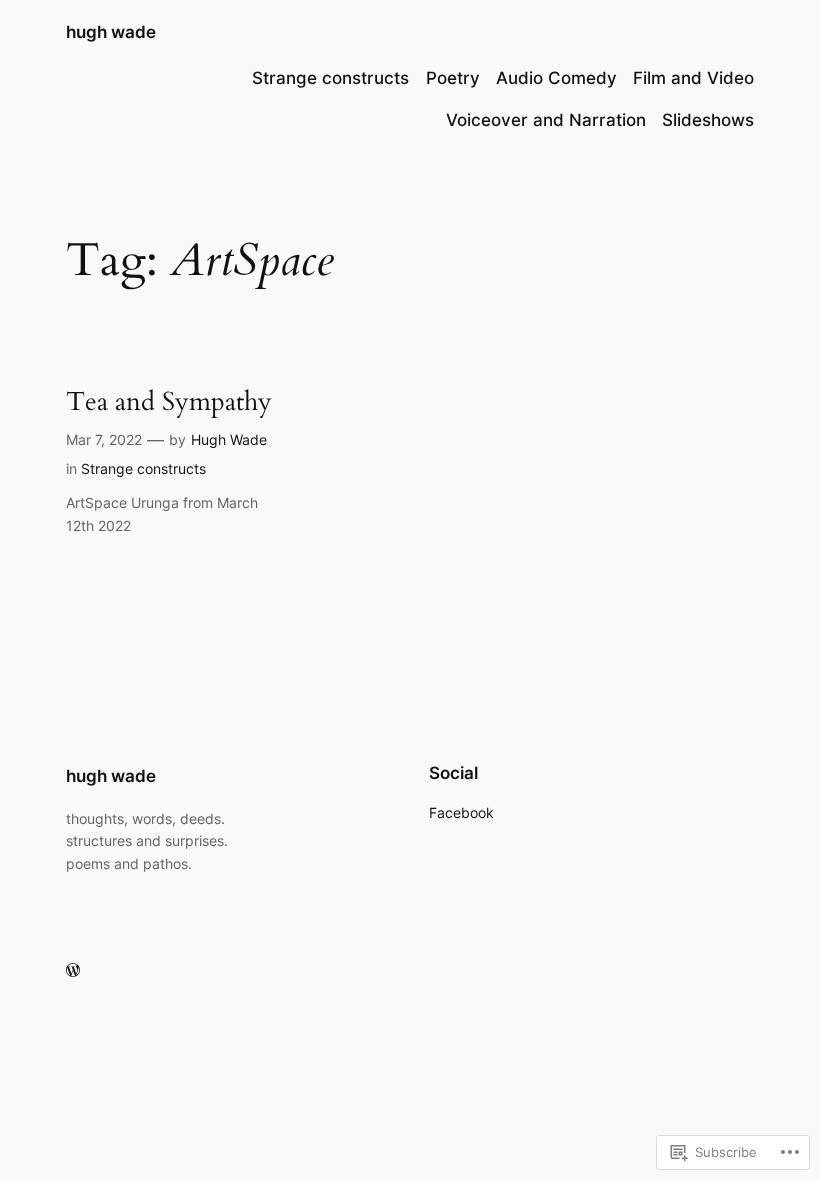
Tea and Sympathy (169, 401)
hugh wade (111, 32)
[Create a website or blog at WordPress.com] (73, 970)
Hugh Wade (229, 439)
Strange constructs (143, 468)
